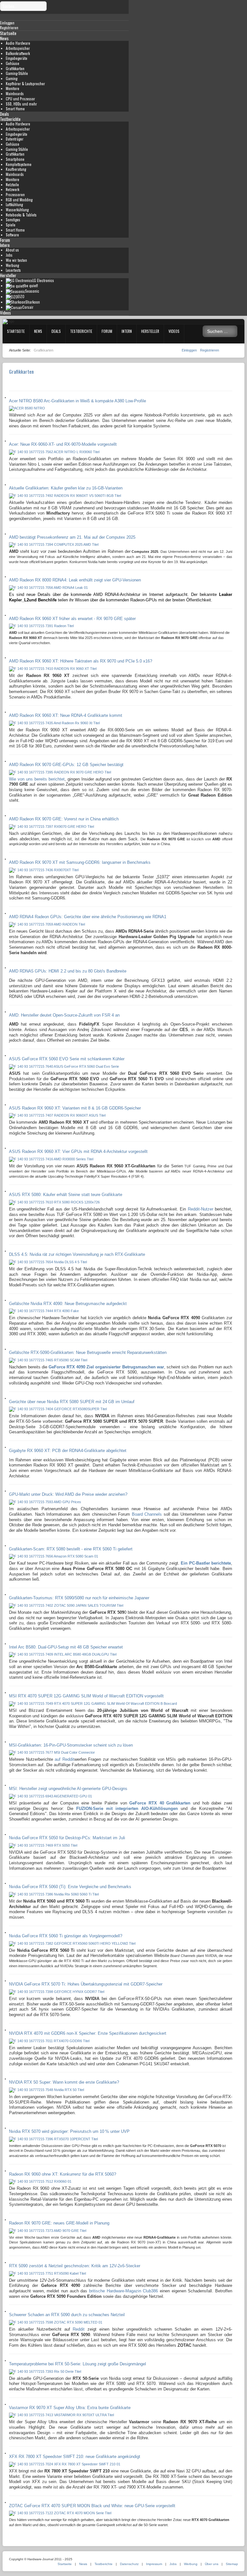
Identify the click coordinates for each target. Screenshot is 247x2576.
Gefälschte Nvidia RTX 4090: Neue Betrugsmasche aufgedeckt (68, 1304)
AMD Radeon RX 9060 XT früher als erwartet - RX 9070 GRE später (72, 619)
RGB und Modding (19, 200)
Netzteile (12, 185)
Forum (5, 240)
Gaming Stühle (17, 149)
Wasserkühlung (17, 210)
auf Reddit (64, 1759)
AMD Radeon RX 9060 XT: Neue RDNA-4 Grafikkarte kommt (66, 715)
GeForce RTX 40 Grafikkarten (160, 1803)
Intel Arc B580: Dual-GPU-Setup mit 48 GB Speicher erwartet (66, 1647)
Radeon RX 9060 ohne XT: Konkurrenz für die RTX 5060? (63, 2174)
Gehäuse (13, 63)
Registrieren (210, 350)
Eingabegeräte (17, 58)
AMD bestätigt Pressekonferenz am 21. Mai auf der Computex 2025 (72, 537)
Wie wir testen (16, 260)
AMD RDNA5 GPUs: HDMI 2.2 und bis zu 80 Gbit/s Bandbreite (68, 971)
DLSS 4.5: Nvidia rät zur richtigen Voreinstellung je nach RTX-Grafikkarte (77, 1254)
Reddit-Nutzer (201, 1209)
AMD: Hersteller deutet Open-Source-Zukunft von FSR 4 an (64, 1015)
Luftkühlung (14, 205)
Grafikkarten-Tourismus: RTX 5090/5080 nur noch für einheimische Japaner (79, 1598)
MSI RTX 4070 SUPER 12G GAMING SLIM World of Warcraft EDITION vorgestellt (86, 1696)
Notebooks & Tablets (21, 215)
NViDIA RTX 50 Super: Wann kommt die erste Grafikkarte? (64, 2082)
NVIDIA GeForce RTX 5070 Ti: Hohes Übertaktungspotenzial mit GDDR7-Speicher (86, 1984)
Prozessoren (15, 195)
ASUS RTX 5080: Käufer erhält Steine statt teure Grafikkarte (66, 1195)
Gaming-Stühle (17, 73)
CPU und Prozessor (20, 99)
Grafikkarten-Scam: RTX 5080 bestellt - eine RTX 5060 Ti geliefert (71, 1549)
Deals (5, 114)
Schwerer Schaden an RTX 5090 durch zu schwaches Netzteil (67, 2315)
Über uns (212, 2564)
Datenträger (15, 139)
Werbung (12, 265)
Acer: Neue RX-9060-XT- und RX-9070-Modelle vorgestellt (63, 444)
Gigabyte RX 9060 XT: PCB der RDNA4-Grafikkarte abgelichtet (68, 1451)
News (4, 38)
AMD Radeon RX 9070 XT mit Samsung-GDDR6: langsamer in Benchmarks (80, 862)
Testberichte (10, 119)
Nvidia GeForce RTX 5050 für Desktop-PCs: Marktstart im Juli (67, 1838)
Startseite (8, 33)
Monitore (13, 88)
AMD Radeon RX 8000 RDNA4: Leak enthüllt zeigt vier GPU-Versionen (75, 580)
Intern (5, 245)
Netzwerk (13, 189)
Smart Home (15, 109)
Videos (5, 313)
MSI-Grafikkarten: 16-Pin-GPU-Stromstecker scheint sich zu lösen (71, 1745)
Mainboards (15, 94)
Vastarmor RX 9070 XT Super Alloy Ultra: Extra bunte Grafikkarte (70, 2408)
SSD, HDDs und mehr (21, 104)
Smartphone (15, 159)
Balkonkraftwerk (18, 53)
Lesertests (13, 270)
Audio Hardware (18, 43)
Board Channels (147, 1514)
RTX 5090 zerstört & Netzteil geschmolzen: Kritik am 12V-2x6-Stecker (75, 2266)
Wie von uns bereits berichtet (37, 779)
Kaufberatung (16, 169)
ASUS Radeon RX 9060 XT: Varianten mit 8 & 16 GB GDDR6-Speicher (75, 1108)
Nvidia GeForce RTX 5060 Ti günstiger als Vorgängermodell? (66, 1936)
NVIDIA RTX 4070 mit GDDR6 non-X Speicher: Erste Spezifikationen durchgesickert (88, 2033)
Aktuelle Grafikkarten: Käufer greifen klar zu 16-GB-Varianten (66, 488)
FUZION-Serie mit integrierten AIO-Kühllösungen (127, 1809)
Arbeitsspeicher (18, 48)
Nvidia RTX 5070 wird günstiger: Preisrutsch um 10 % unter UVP (69, 2131)
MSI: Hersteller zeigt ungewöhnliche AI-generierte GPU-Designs (68, 1789)
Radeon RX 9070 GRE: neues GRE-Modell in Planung (59, 2223)
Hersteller (8, 275)
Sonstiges (13, 220)
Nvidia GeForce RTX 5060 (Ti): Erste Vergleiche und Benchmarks (70, 1887)
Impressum (154, 2564)
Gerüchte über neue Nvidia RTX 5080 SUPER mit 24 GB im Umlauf (72, 1402)
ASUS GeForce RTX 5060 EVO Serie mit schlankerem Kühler (67, 1059)
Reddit (79, 2329)
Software (12, 235)
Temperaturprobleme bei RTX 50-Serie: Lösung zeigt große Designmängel (78, 2364)
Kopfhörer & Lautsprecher (25, 84)
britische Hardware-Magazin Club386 (123, 2291)
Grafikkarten (15, 69)
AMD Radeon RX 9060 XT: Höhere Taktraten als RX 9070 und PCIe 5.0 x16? (81, 661)
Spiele (11, 225)
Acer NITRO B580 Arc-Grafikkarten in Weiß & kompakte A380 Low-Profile (78, 401)
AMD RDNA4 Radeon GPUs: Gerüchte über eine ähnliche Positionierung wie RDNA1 (88, 917)
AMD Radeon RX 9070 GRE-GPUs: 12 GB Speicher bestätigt (66, 765)
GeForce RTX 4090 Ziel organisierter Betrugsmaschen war (106, 1367)
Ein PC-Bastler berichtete (206, 1563)
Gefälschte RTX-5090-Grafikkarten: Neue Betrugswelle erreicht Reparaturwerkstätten (88, 1352)
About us (12, 250)
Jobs (9, 255)
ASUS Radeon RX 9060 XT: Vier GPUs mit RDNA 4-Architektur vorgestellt (78, 1151)
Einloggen (190, 350)
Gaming (12, 78)
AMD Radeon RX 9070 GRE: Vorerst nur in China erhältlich (64, 819)
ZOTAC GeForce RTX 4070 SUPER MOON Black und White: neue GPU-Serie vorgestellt (92, 2506)
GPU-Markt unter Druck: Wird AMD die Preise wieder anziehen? (68, 1494)
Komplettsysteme (19, 164)
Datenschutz (129, 2564)
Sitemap (232, 2564)
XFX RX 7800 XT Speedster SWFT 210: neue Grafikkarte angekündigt (75, 2457)
